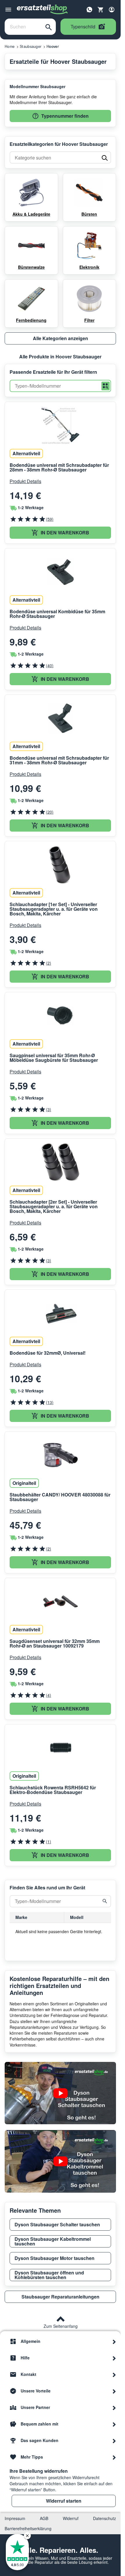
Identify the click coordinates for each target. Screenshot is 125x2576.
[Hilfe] (114, 2358)
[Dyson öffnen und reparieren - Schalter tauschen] (60, 2093)
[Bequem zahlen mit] (114, 2424)
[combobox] (23, 27)
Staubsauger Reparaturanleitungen (60, 2297)
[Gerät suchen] (105, 1901)
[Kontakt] (114, 2374)
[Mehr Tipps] (114, 2457)
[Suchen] (49, 27)
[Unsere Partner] (114, 2408)
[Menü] (8, 10)
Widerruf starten (64, 2501)
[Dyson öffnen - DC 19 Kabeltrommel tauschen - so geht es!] (60, 2161)
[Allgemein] (114, 2341)
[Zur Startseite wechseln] (42, 10)
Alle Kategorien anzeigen (60, 338)
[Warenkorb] (101, 10)
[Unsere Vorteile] (114, 2391)
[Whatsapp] (90, 9)
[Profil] (112, 10)
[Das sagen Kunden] (114, 2441)
